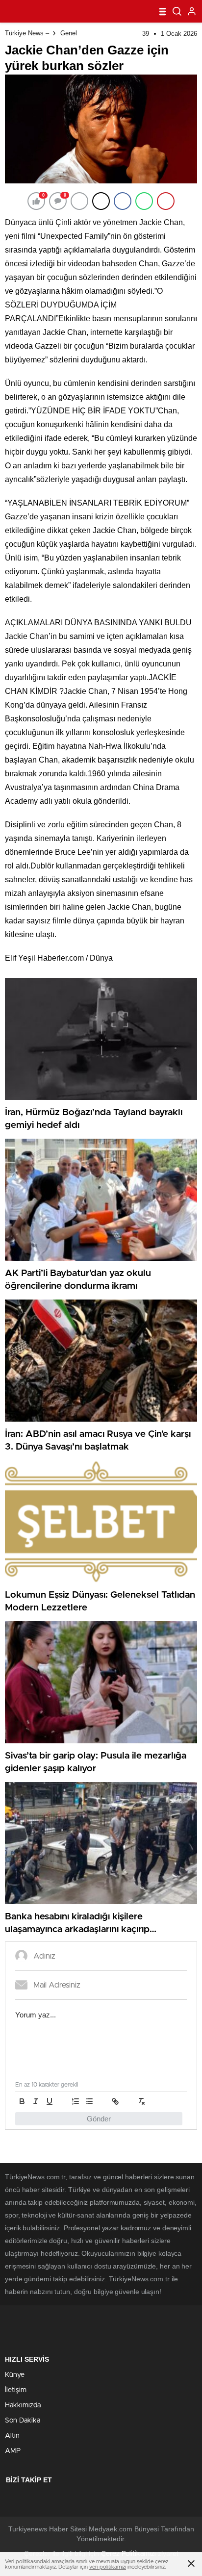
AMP (13, 2451)
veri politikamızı (108, 2567)
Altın (12, 2436)
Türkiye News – (27, 33)
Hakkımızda (23, 2405)
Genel (69, 33)
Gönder (99, 2119)
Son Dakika (23, 2421)
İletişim (16, 2390)
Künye (15, 2375)
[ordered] (76, 2101)
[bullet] (89, 2101)
